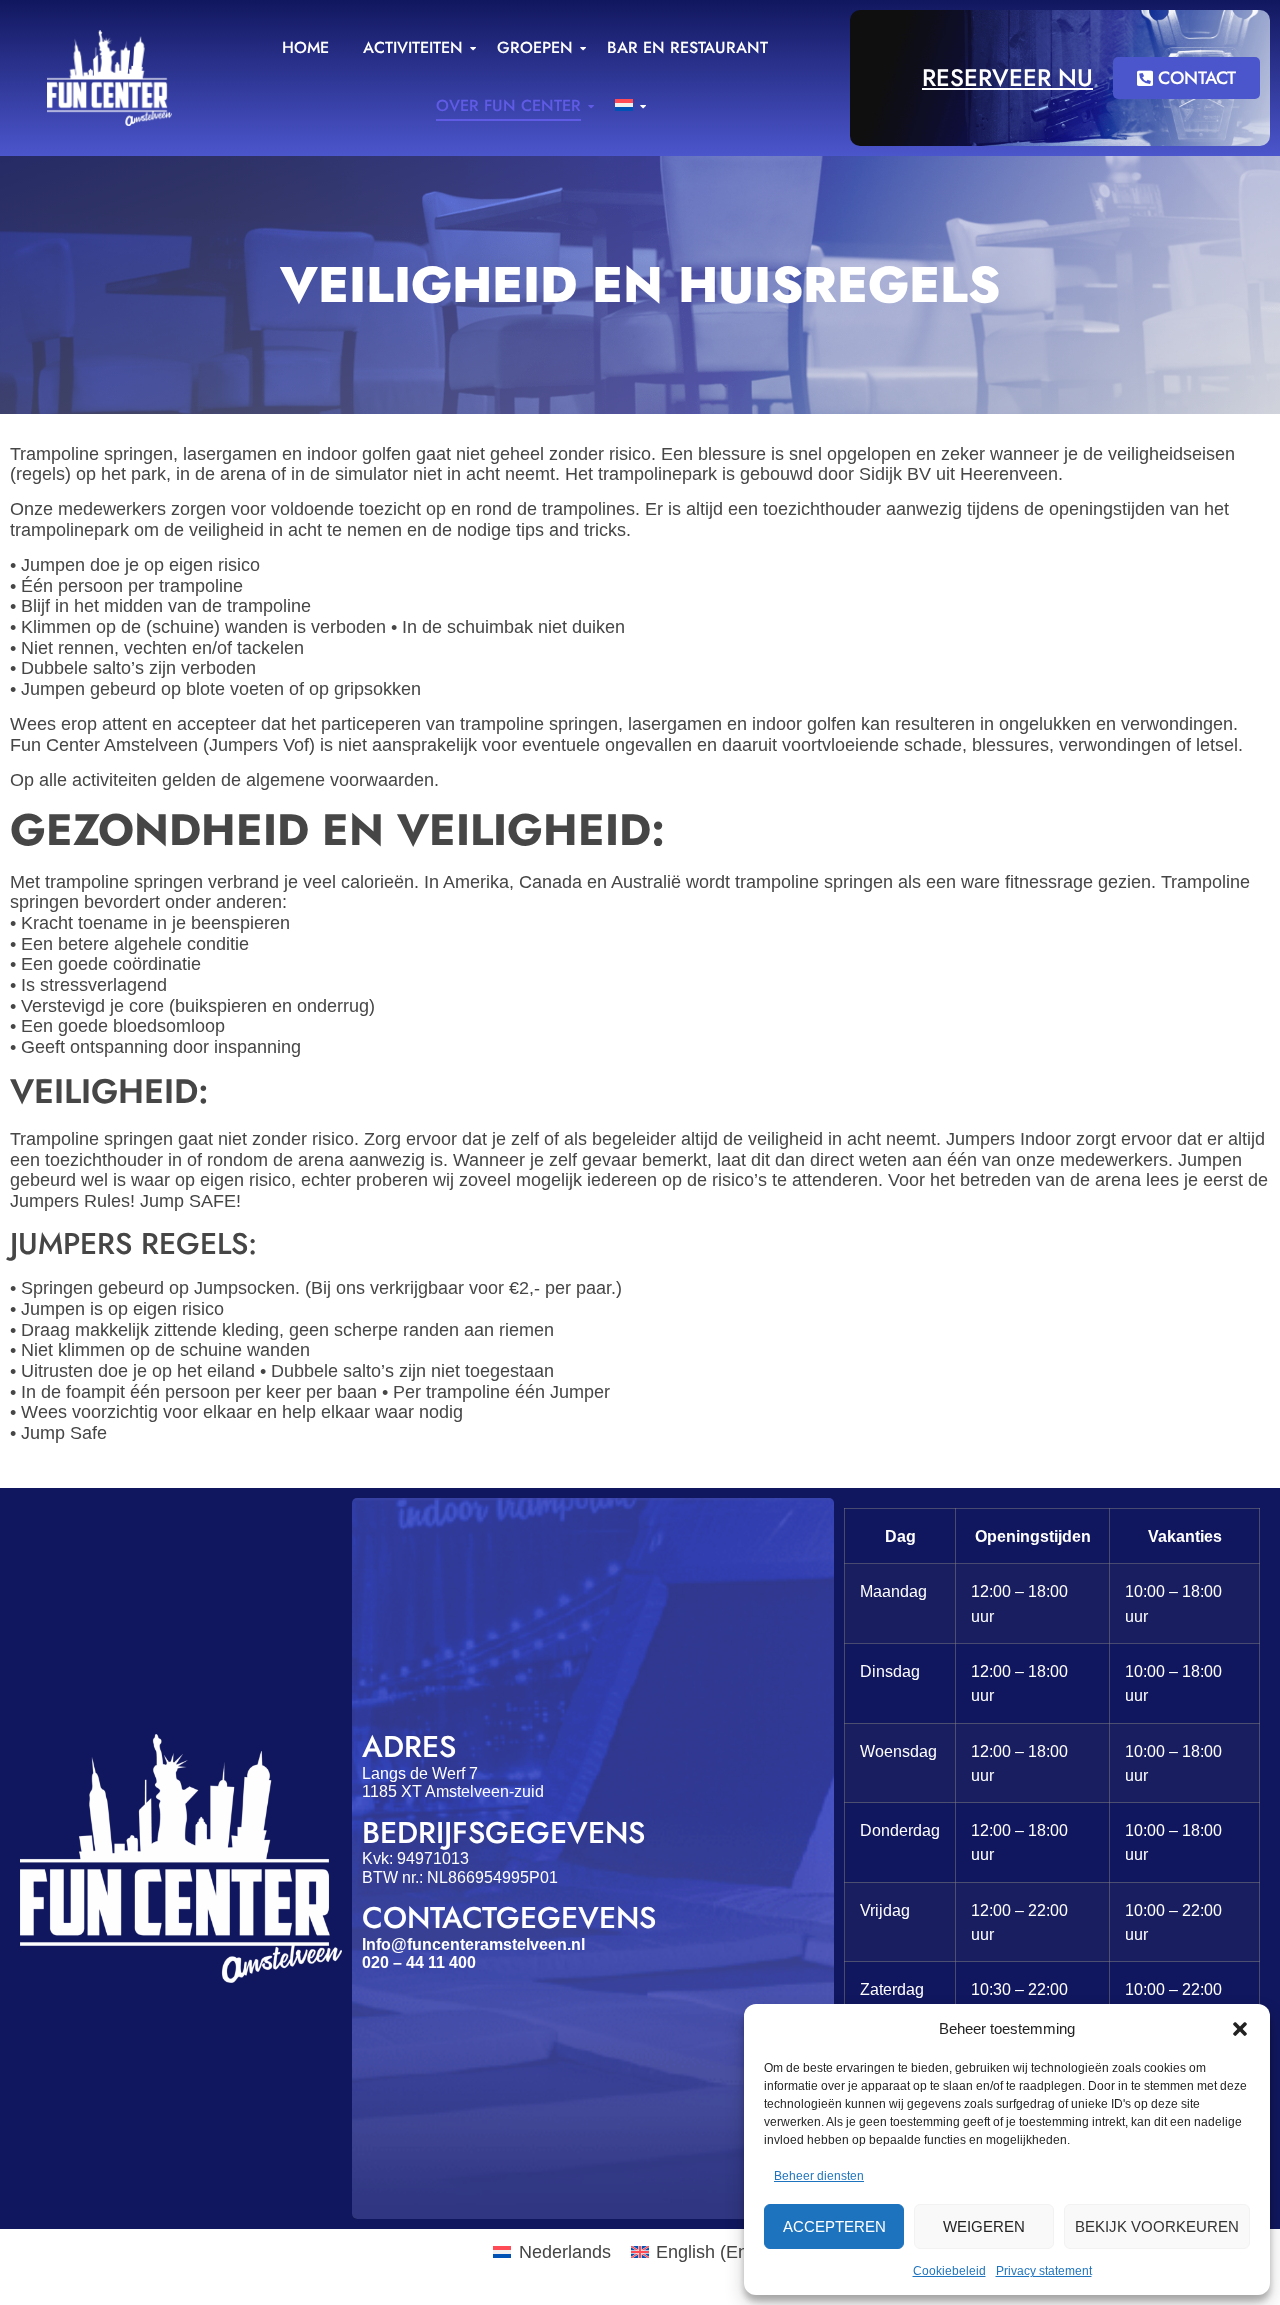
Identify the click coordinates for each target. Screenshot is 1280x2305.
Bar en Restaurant (687, 47)
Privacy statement (1044, 2271)
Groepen (535, 47)
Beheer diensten (819, 2176)
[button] (1240, 2029)
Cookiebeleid (949, 2271)
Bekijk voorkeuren (1157, 2226)
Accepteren (834, 2226)
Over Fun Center (508, 105)
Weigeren (984, 2226)
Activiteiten (413, 47)
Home (305, 47)
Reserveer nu (1007, 77)
